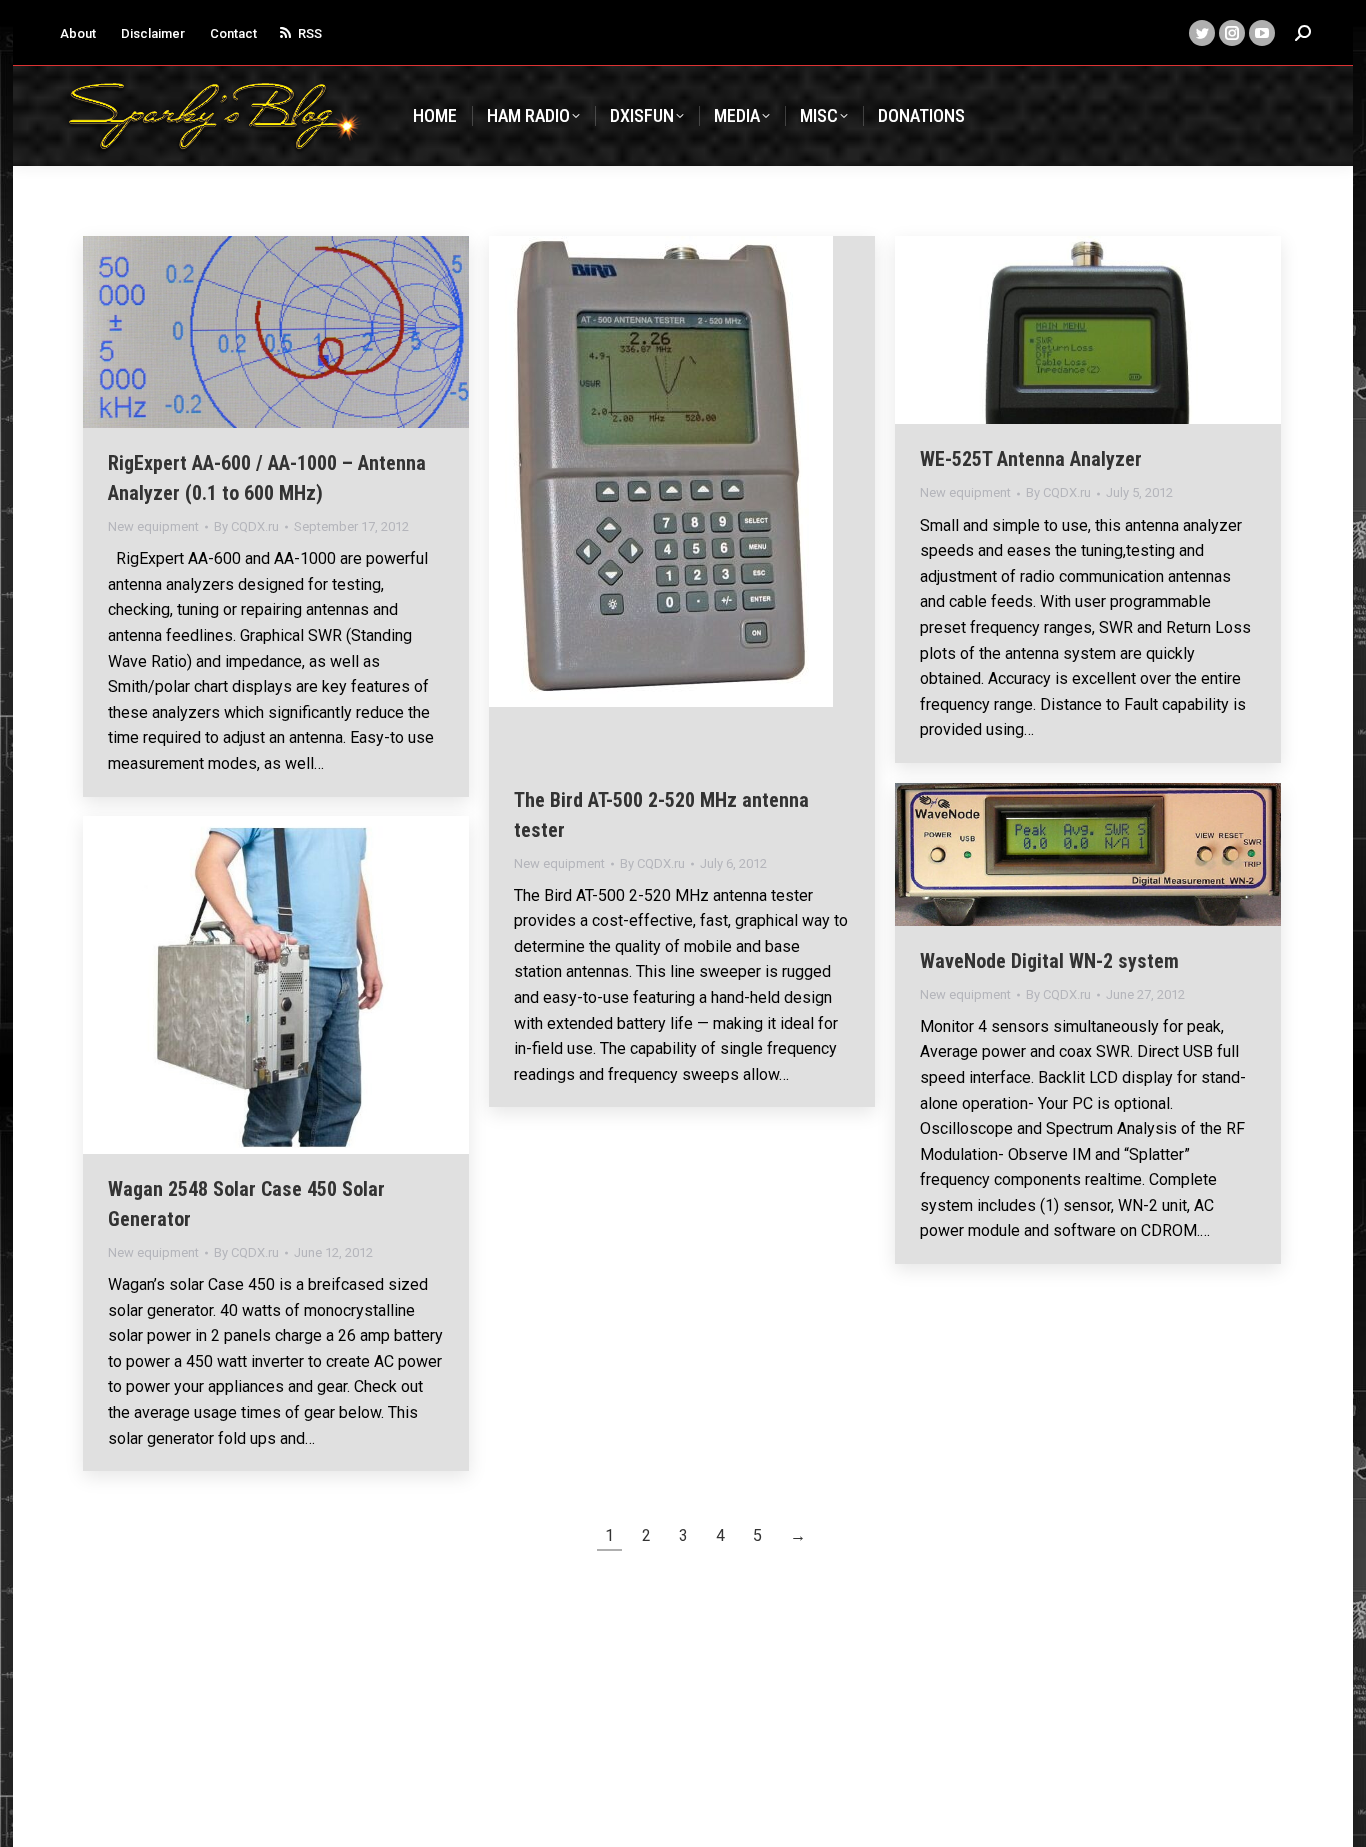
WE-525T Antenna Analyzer (1031, 459)
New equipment (153, 526)
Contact (233, 33)
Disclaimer (153, 33)
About (78, 33)
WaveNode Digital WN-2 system (1049, 961)
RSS (310, 33)
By (246, 526)
